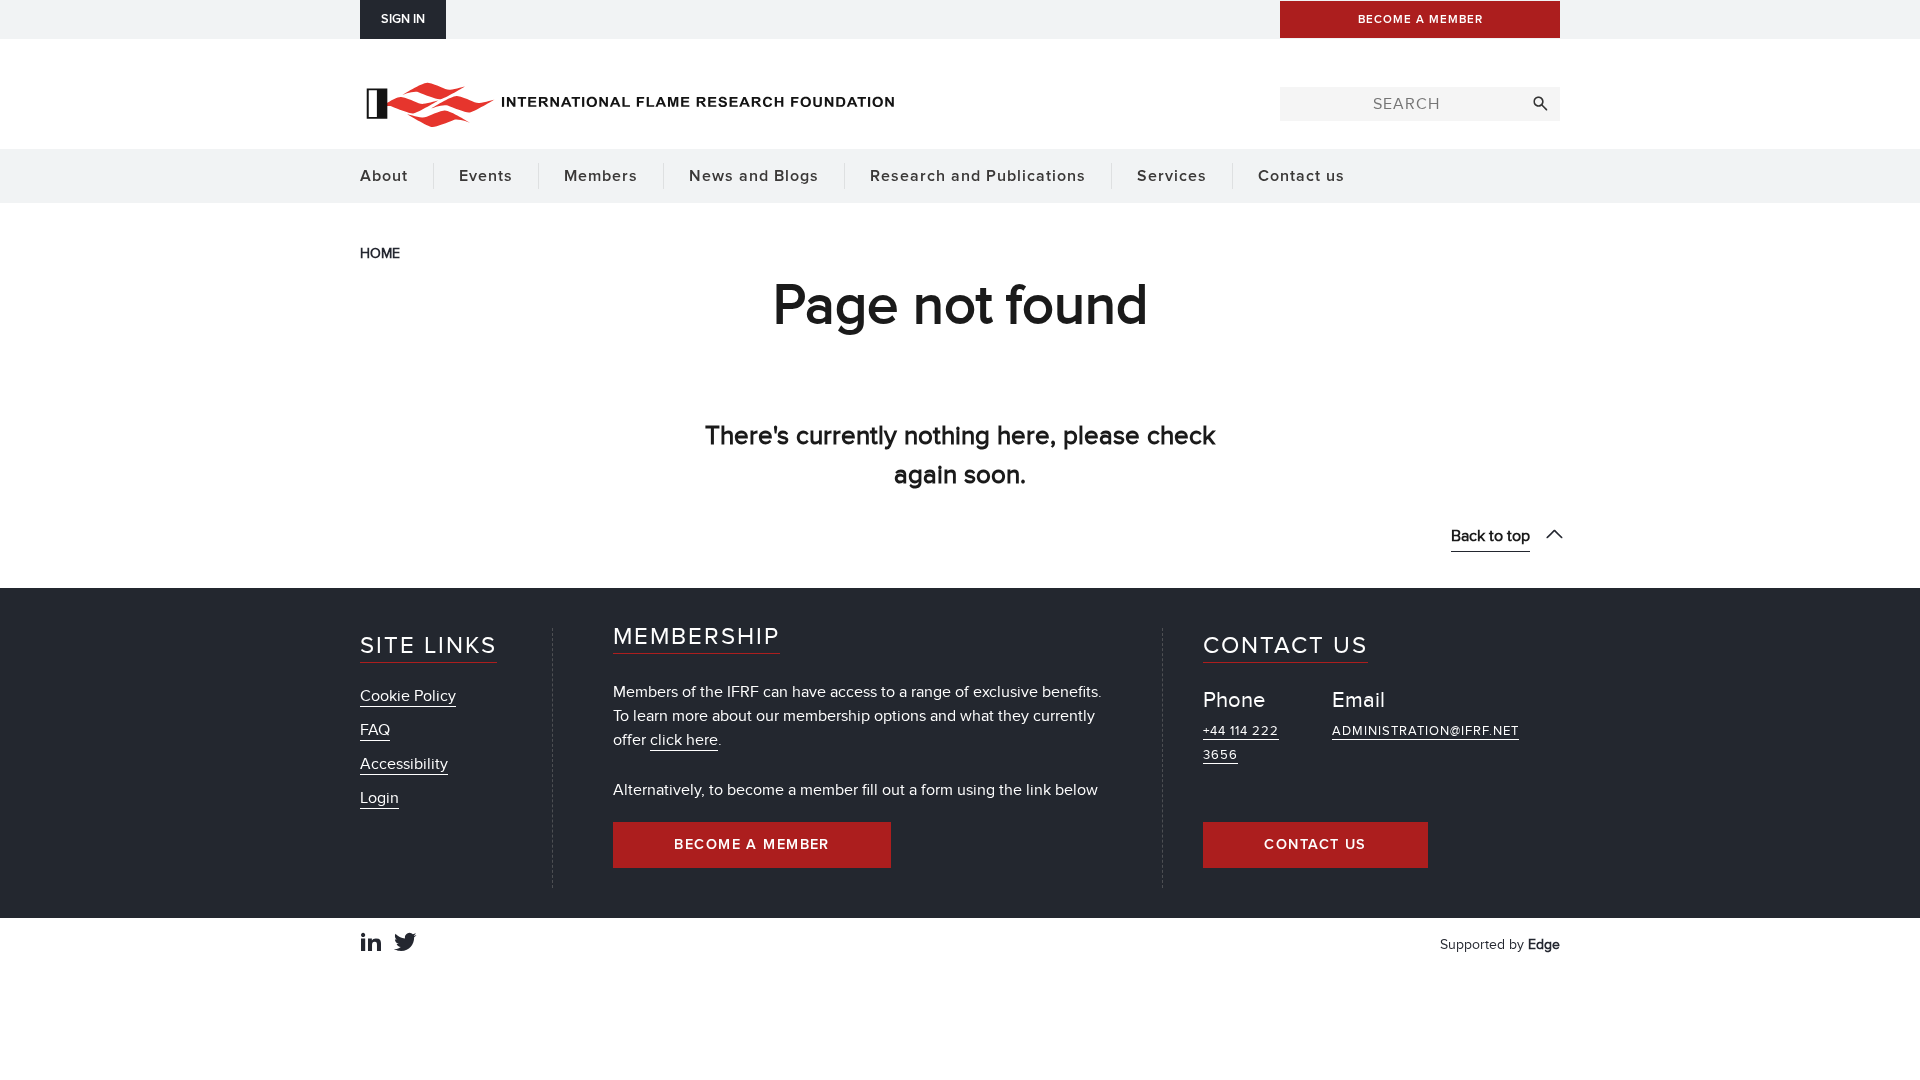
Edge (1544, 944)
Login (379, 798)
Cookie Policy (408, 696)
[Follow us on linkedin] (371, 944)
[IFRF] (630, 101)
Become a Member (752, 845)
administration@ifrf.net (1425, 731)
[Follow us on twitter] (405, 944)
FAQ (375, 730)
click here (684, 740)
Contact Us (1315, 845)
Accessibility (404, 764)
